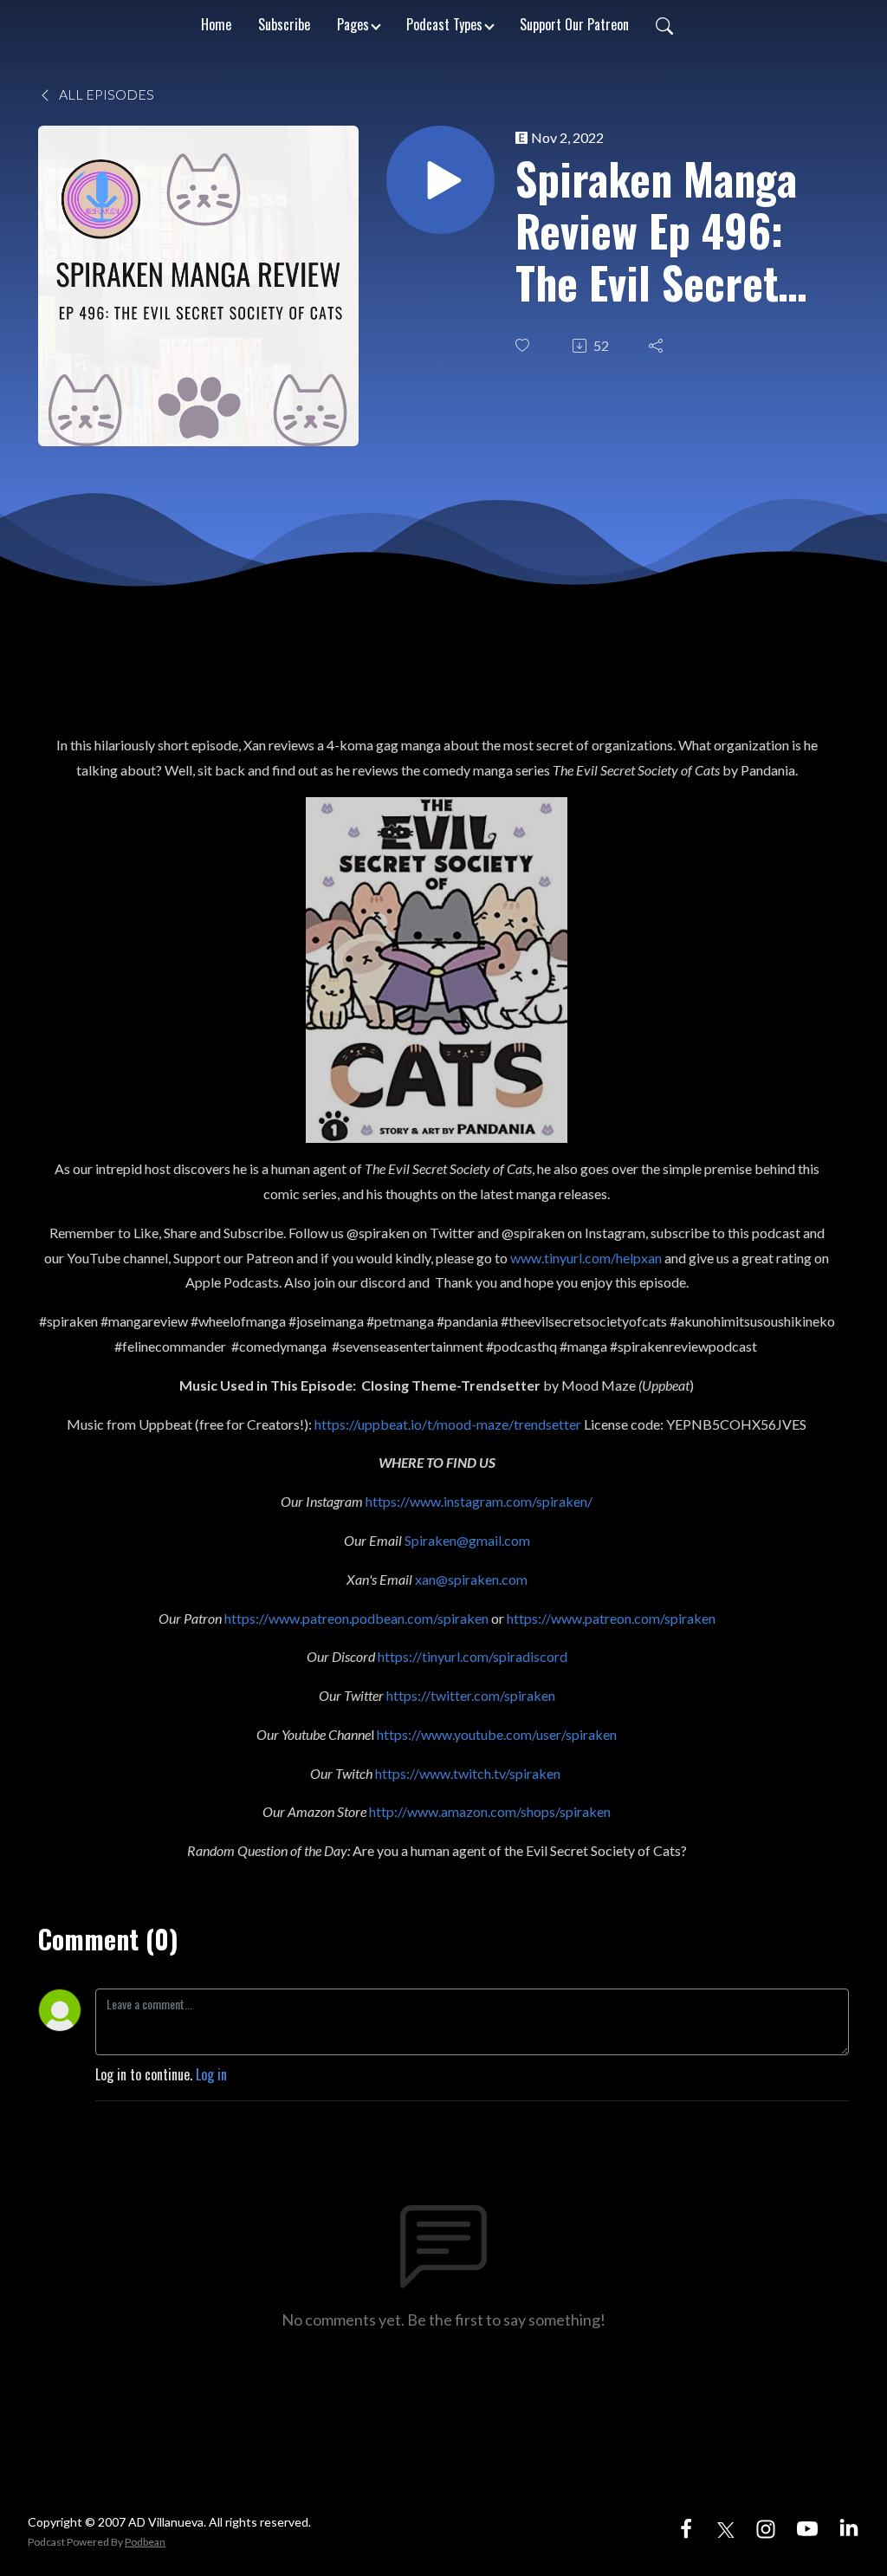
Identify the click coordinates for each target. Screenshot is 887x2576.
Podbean (145, 2542)
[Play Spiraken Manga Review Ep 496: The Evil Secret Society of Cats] (440, 180)
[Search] (664, 24)
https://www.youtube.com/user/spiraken (497, 1734)
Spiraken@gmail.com (467, 1540)
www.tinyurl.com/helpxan (586, 1258)
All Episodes (105, 94)
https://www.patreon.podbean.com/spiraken (356, 1618)
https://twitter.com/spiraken (471, 1695)
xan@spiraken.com (471, 1579)
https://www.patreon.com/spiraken (611, 1618)
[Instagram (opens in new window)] (766, 2527)
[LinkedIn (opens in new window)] (849, 2527)
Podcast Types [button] (444, 24)
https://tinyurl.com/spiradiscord (473, 1656)
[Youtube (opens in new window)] (807, 2527)
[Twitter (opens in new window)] (726, 2527)
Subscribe (284, 24)
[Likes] (524, 345)
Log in (211, 2074)
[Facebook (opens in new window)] (686, 2527)
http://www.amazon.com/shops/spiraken (490, 1811)
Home (216, 24)
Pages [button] (353, 24)
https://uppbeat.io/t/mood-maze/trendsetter (448, 1424)
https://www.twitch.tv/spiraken (468, 1773)
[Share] (657, 346)
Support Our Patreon (574, 24)
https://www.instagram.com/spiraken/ (479, 1501)
